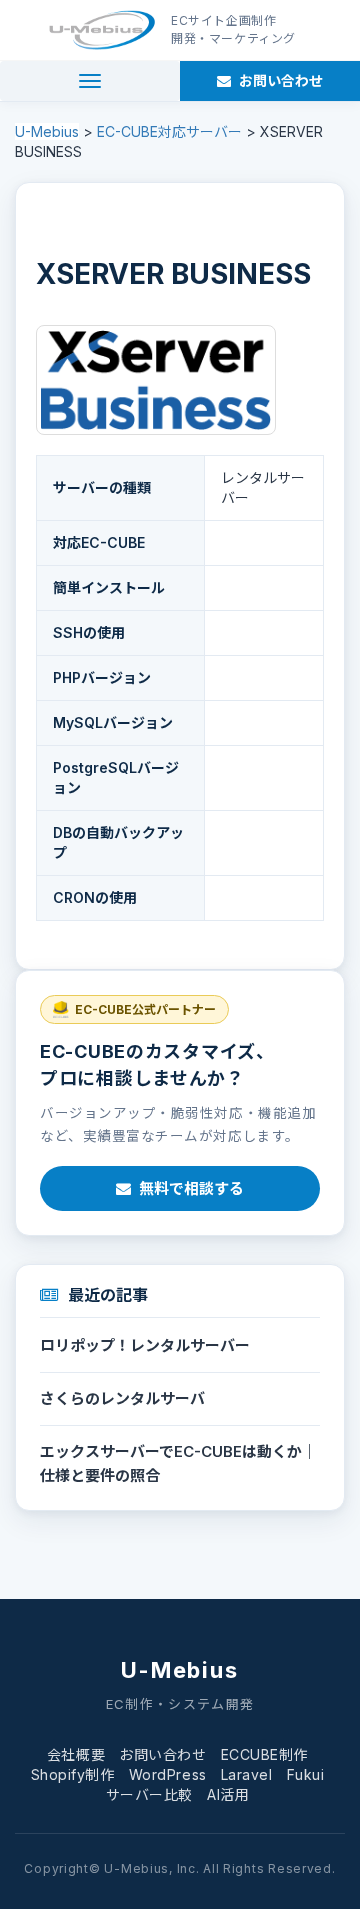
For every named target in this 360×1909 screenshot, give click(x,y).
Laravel (247, 1774)
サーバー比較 (149, 1794)
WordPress (168, 1774)
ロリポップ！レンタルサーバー (145, 1345)
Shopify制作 (73, 1774)
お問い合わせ (162, 1754)
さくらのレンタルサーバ (122, 1398)
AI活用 (228, 1794)
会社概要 (76, 1754)
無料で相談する (191, 1188)
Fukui (306, 1774)
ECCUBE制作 (264, 1754)
